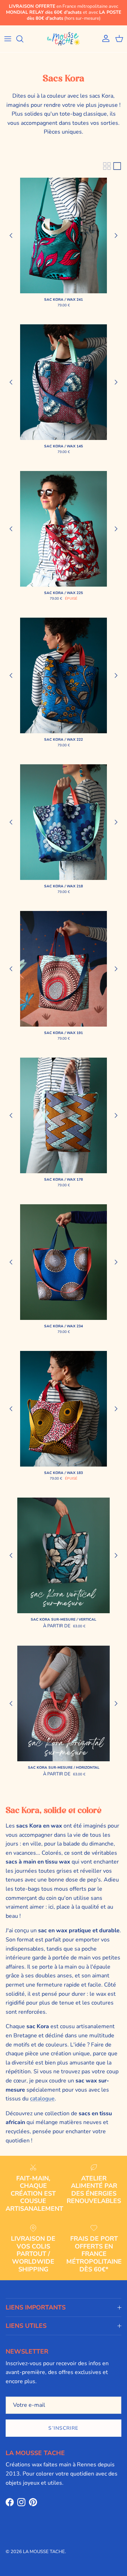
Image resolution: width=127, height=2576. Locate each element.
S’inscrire (63, 2428)
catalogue (42, 2099)
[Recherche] (23, 39)
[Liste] (117, 166)
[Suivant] (116, 235)
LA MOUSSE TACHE (44, 2552)
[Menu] (8, 39)
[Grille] (107, 166)
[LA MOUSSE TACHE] (64, 39)
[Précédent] (11, 235)
